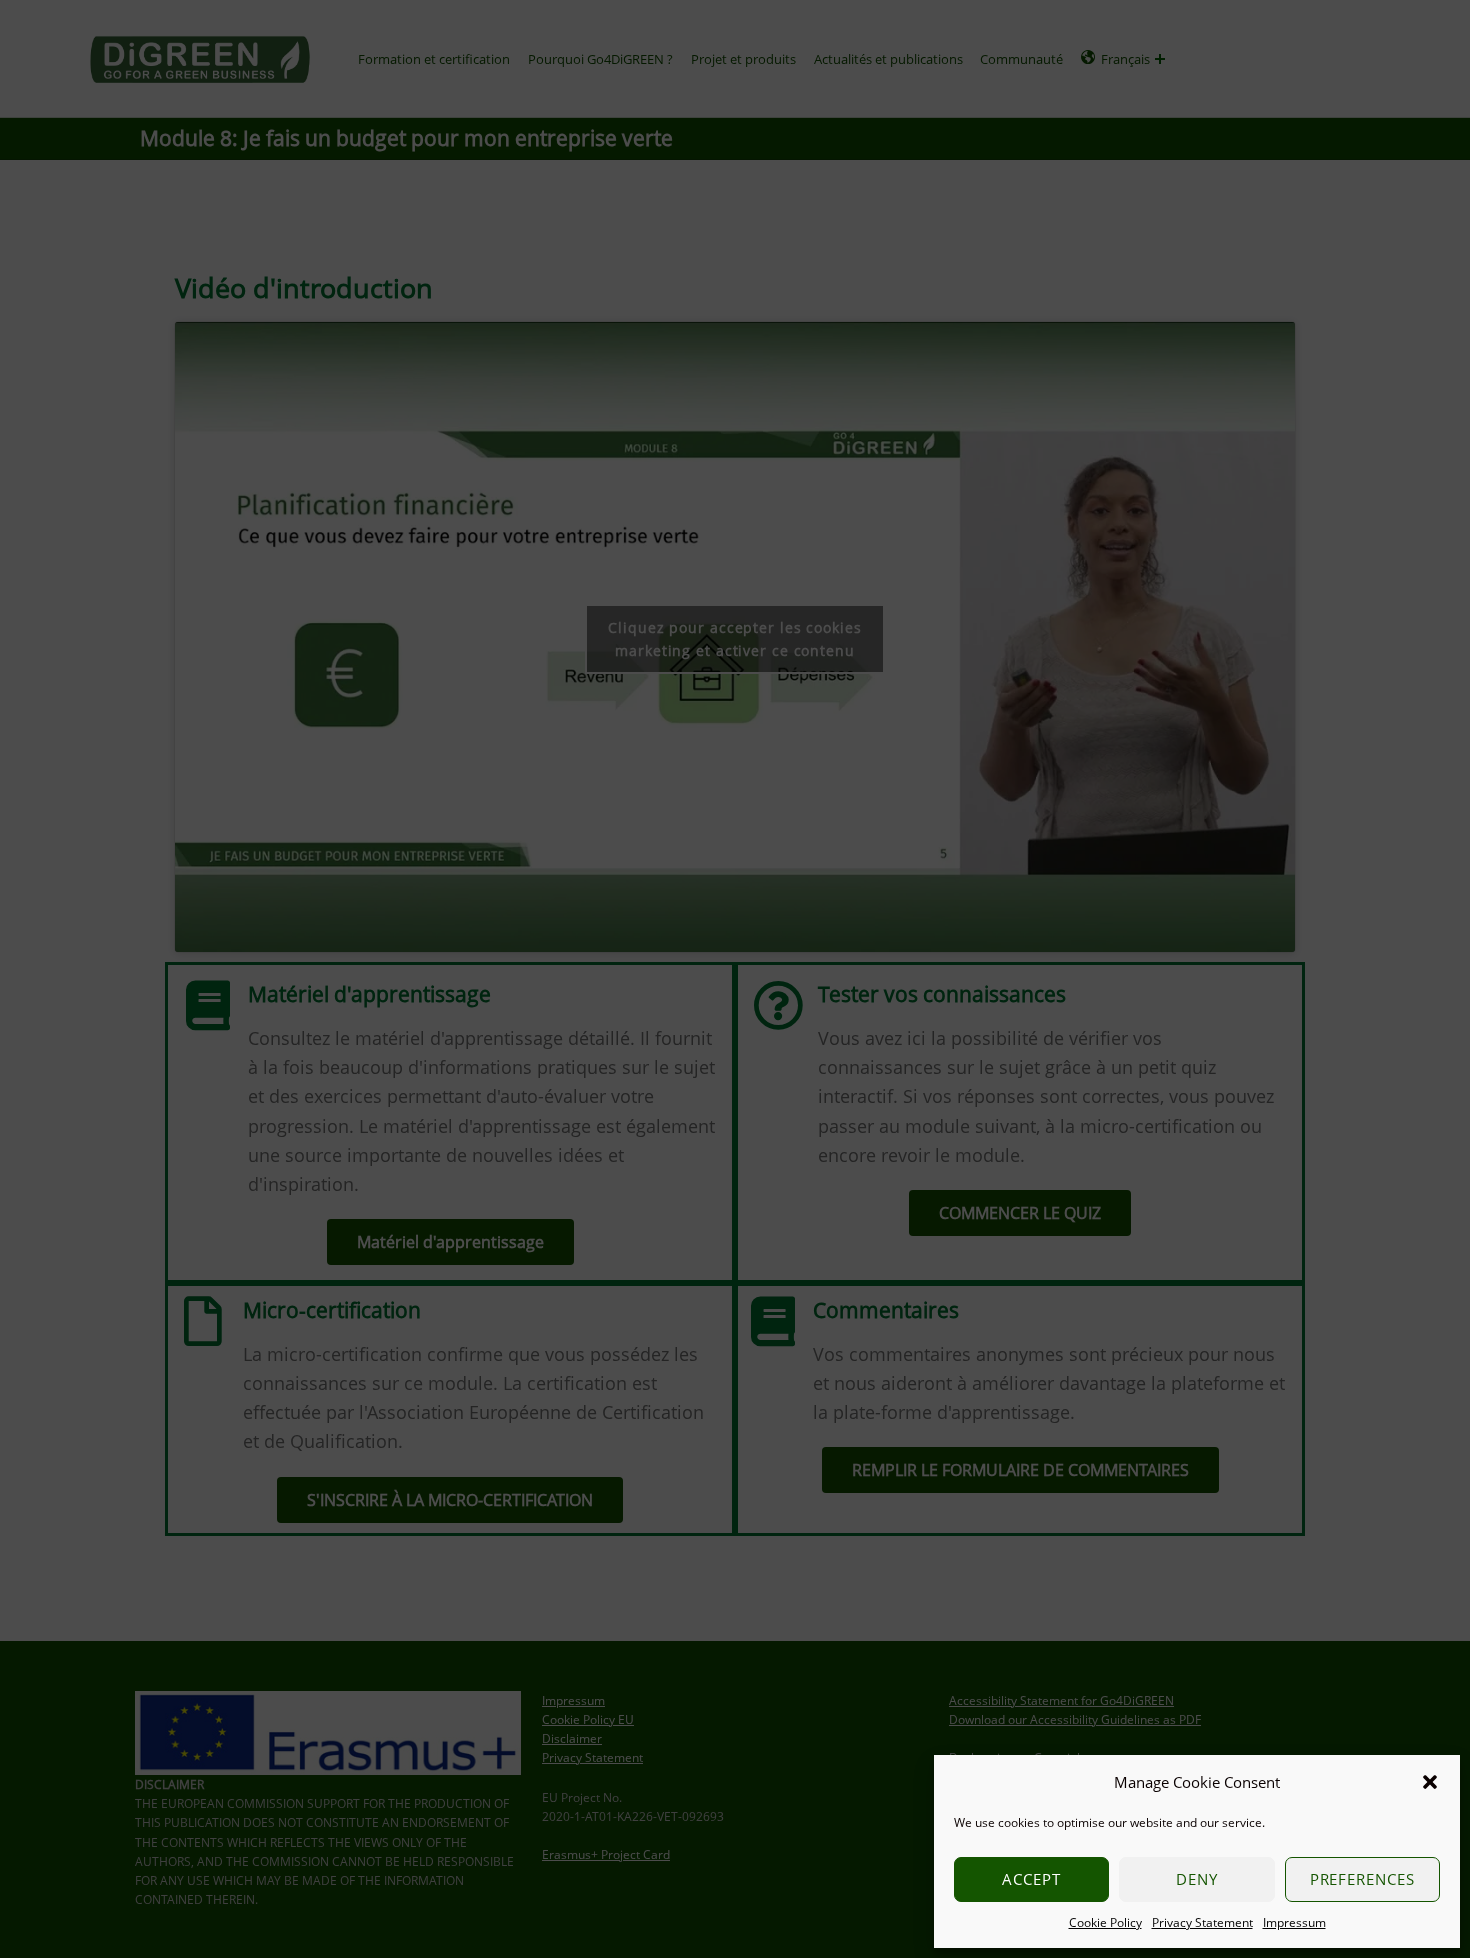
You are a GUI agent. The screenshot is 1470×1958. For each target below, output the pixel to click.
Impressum (1294, 1922)
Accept (1031, 1879)
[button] (1430, 1782)
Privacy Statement (1202, 1922)
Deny (1197, 1879)
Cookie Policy (1105, 1922)
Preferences (1363, 1879)
